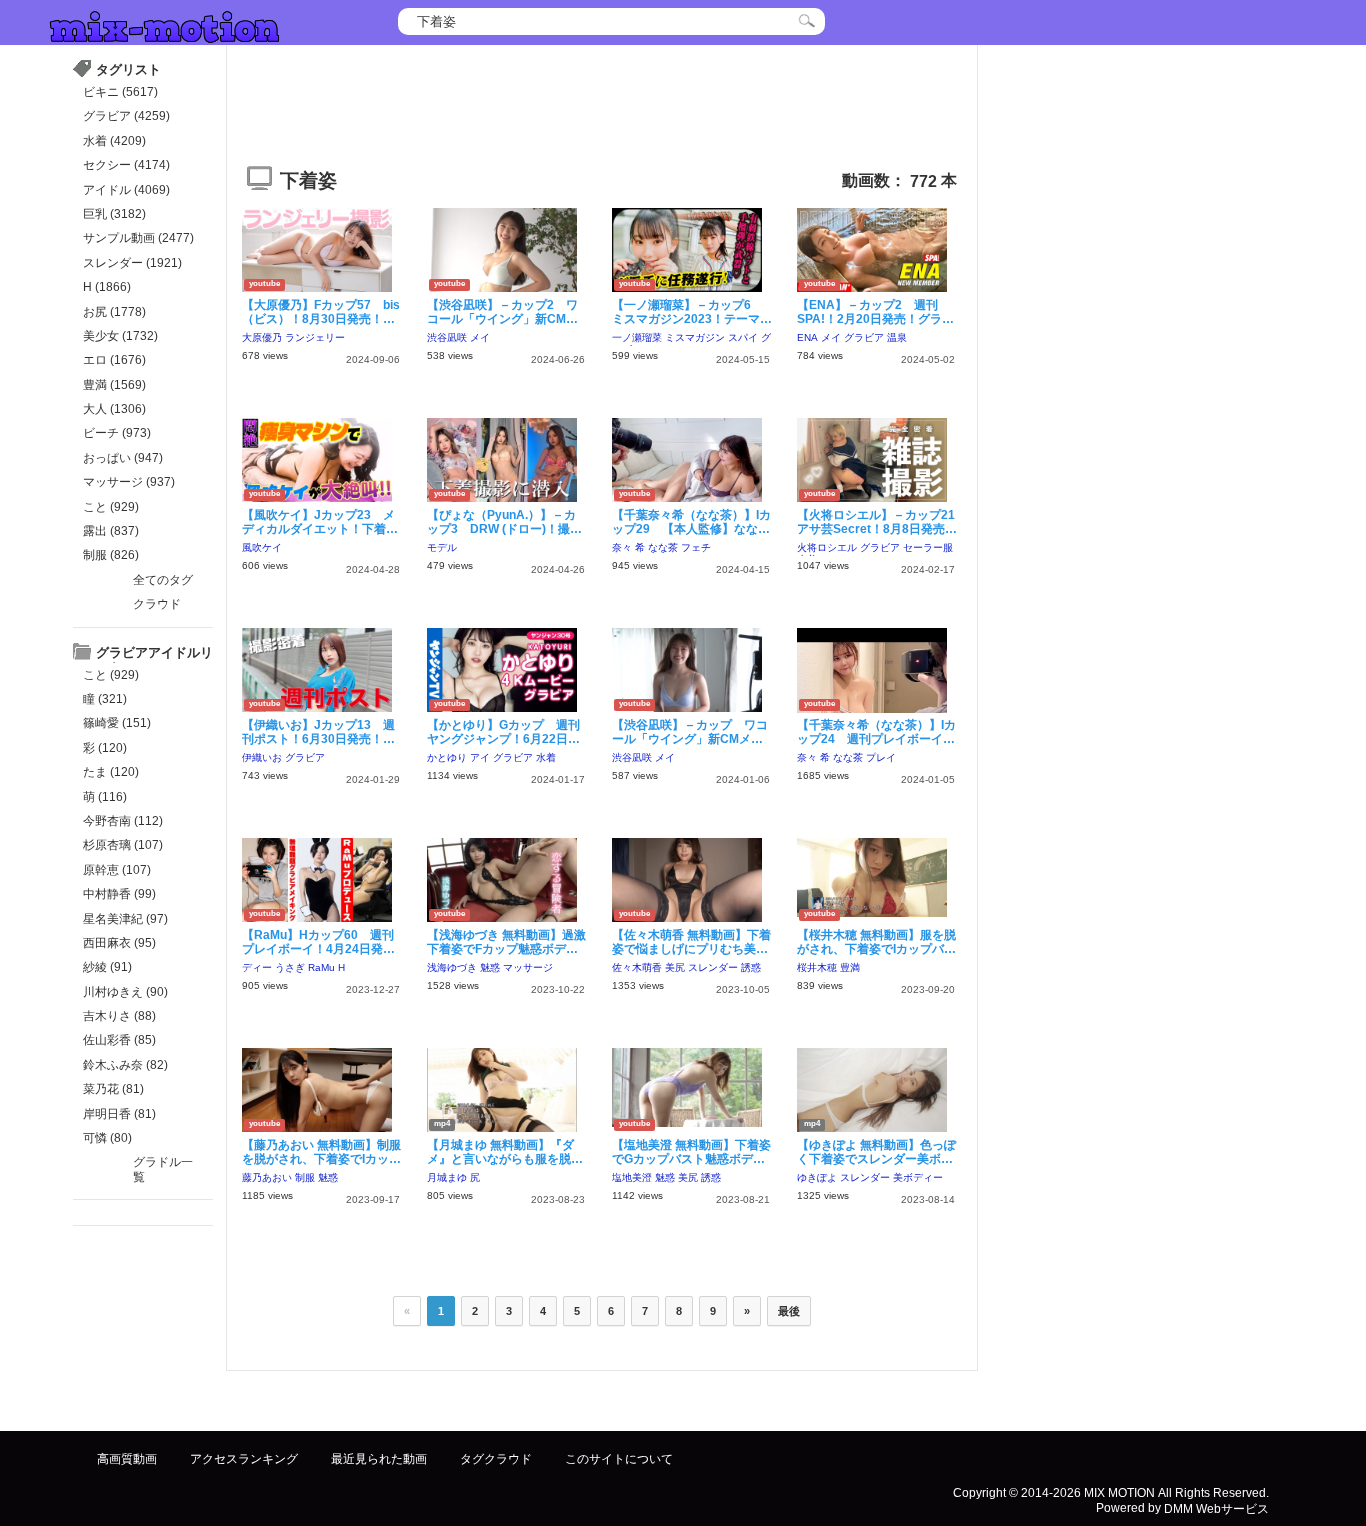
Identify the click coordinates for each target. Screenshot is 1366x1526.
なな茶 (663, 547)
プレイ (881, 757)
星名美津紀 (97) (125, 919)
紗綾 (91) (107, 967)
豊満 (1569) (114, 385)
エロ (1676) (114, 360)
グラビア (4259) (126, 116)
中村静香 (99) (119, 894)
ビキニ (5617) (120, 92)
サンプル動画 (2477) (138, 238)
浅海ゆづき (452, 967)
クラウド (157, 604)
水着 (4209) (114, 141)
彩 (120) (105, 748)
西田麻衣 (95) (119, 943)
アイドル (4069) (126, 190)
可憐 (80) (107, 1138)
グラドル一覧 (163, 1169)
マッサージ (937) (129, 482)
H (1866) (107, 287)
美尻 (675, 967)
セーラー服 (928, 547)
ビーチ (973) (117, 433)
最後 (789, 1311)
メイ (480, 337)
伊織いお (262, 757)
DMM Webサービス (1216, 1508)
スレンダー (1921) (132, 263)
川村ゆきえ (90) (125, 992)
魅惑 (490, 967)
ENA (807, 337)
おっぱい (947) (123, 458)
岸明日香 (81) (119, 1114)
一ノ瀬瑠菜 (637, 337)
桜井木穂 (817, 967)
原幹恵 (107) (117, 870)
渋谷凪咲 (447, 337)
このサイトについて (619, 1459)
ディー (257, 967)
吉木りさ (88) (119, 1016)
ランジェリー (315, 337)
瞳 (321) (105, 699)
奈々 (622, 547)
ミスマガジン (695, 337)
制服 (305, 1177)
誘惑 (751, 967)
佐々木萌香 (637, 967)
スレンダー (713, 967)
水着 (546, 757)
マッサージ (528, 967)
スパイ (743, 337)
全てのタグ (163, 580)
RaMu (321, 967)
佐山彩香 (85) (119, 1040)
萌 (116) (105, 797)
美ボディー (918, 1177)
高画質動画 (127, 1459)
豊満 (850, 967)
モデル (442, 547)
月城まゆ (447, 1177)
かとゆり (447, 757)
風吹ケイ (262, 547)
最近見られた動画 (379, 1459)
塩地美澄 (632, 1177)
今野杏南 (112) (123, 821)
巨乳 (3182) (114, 214)
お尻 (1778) (114, 312)
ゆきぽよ (817, 1177)
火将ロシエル (827, 547)
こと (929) (111, 507)
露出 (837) (111, 531)
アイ (480, 757)
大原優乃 (262, 337)
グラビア (864, 337)
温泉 (897, 337)
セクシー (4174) (126, 165)
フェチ (696, 547)
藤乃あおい (267, 1177)
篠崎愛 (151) (117, 723)
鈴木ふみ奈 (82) (125, 1065)
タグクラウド (496, 1459)
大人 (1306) (114, 409)
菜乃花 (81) (113, 1089)
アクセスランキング (244, 1459)
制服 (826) (111, 555)
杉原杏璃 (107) (123, 845)
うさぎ (290, 967)
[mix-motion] (164, 24)
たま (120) (111, 772)
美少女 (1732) (120, 336)
